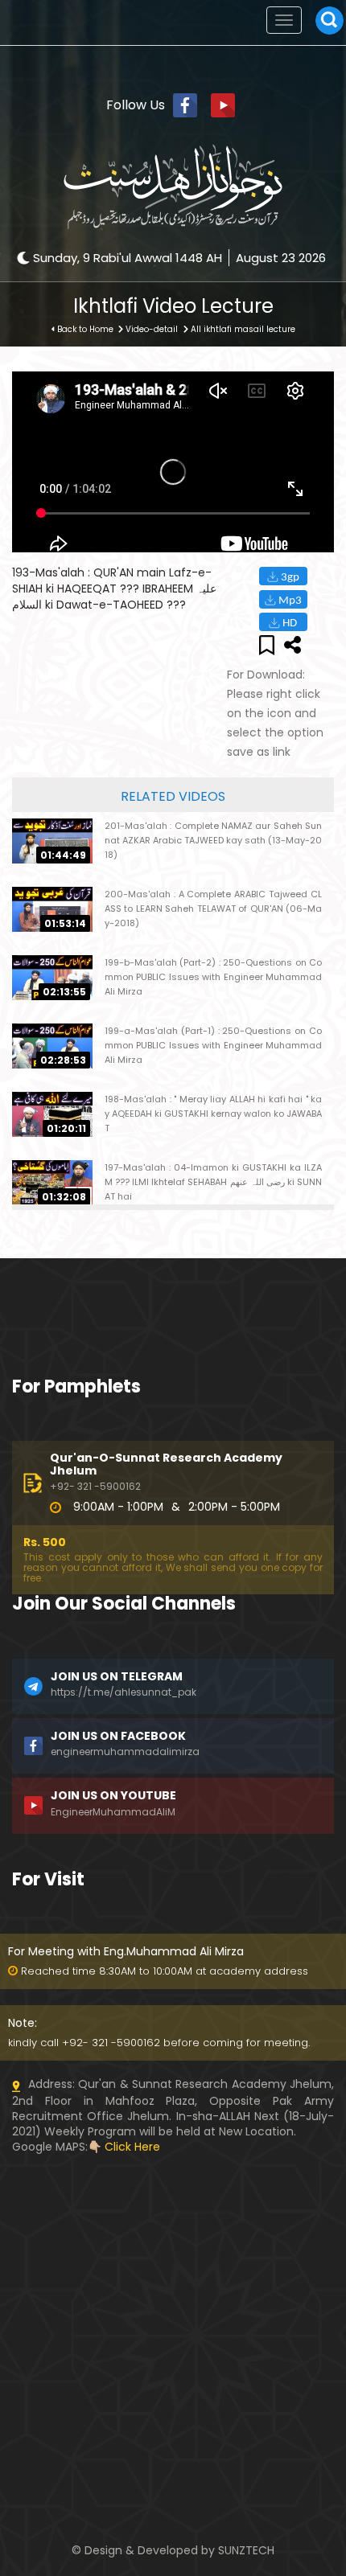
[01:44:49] (52, 840)
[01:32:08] (52, 1182)
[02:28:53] (52, 1045)
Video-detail (152, 329)
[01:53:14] (52, 909)
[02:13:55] (52, 977)
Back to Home (85, 329)
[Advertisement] (173, 2255)
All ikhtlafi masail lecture (243, 329)
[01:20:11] (52, 1114)
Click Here (132, 2147)
